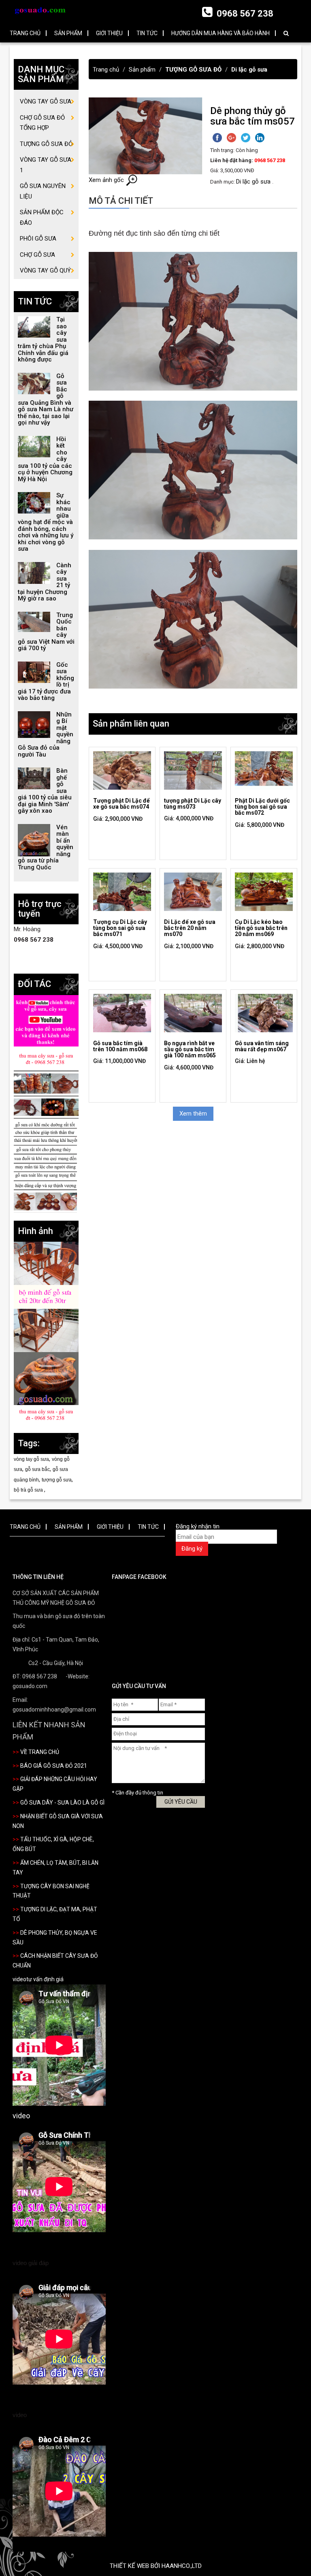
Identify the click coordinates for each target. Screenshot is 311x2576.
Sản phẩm (142, 70)
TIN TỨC (147, 33)
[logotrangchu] (40, 10)
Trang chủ (106, 70)
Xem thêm (193, 1114)
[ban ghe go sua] (46, 1263)
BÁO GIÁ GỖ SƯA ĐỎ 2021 (54, 1766)
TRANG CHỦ (25, 33)
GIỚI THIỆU (109, 33)
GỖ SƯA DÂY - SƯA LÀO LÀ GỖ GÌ (62, 1803)
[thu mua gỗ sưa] (46, 1059)
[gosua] (46, 1378)
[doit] (46, 1022)
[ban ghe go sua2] (46, 1330)
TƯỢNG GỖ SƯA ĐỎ (193, 70)
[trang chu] (46, 1140)
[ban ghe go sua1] (46, 1296)
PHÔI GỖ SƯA (38, 239)
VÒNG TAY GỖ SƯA (46, 101)
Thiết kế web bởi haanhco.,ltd (156, 2566)
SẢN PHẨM (68, 33)
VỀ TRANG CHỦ (40, 1752)
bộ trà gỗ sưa (29, 1490)
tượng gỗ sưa (57, 1480)
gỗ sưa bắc (37, 1469)
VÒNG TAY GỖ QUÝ (45, 270)
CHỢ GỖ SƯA (37, 255)
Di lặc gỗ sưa (249, 70)
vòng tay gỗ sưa (31, 1459)
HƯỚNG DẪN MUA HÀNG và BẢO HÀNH (220, 33)
